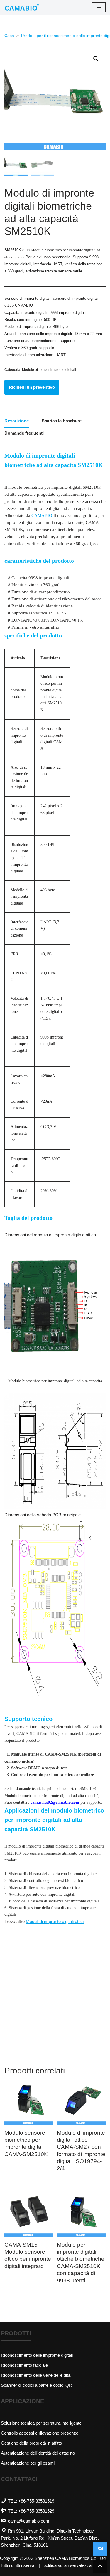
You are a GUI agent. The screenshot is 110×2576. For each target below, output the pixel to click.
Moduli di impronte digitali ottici (55, 1921)
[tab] (17, 421)
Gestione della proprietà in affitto (31, 2443)
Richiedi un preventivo (32, 387)
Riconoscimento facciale (24, 2365)
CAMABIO (42, 515)
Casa (9, 36)
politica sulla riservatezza (67, 2565)
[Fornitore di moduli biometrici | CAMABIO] (22, 7)
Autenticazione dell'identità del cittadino (38, 2453)
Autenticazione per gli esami (28, 2463)
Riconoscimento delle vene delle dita (36, 2375)
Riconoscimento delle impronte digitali (37, 2355)
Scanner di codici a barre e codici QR (37, 2385)
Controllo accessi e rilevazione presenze (40, 2433)
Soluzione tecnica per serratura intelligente (41, 2423)
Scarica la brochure (62, 421)
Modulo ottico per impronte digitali (49, 370)
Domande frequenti (24, 433)
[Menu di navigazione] (99, 7)
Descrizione (17, 421)
